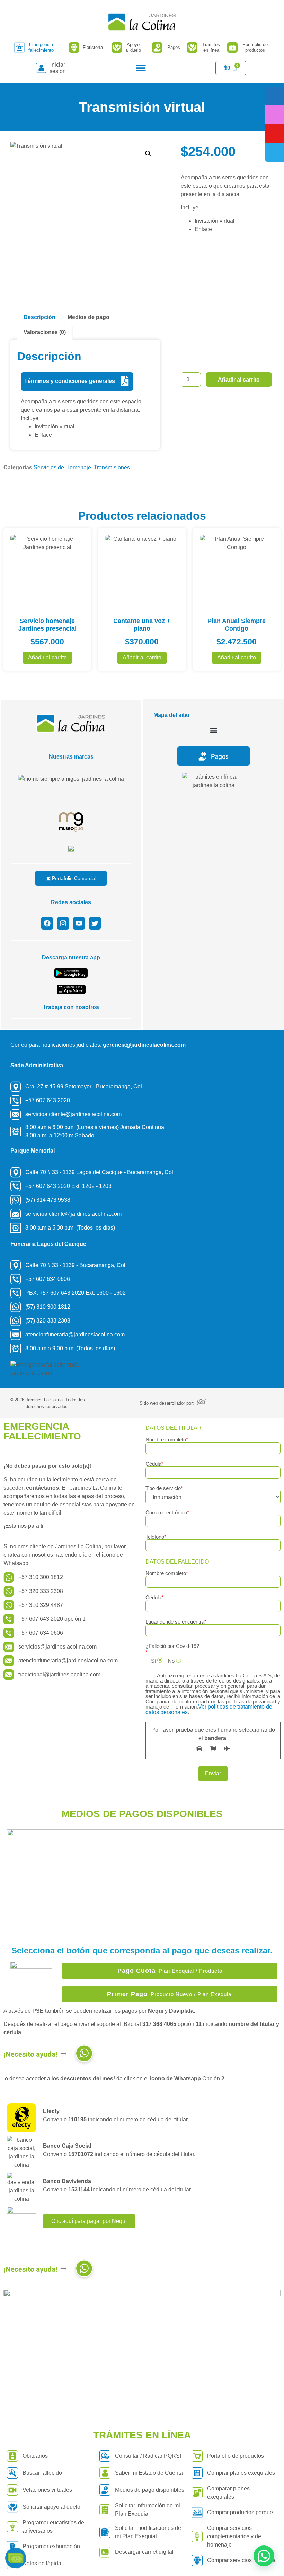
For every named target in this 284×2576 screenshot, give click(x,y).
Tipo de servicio (164, 1488)
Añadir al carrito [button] (47, 657)
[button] (141, 68)
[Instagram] (63, 923)
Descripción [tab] (39, 317)
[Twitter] (95, 923)
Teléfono (156, 1537)
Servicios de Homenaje (62, 467)
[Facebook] (47, 923)
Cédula (154, 1464)
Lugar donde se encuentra (176, 1622)
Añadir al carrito (239, 380)
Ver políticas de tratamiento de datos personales (209, 1709)
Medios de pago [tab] (88, 317)
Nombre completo (167, 1440)
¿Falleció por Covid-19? (172, 1646)
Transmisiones (112, 467)
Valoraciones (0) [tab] (45, 332)
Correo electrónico (167, 1513)
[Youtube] (79, 923)
